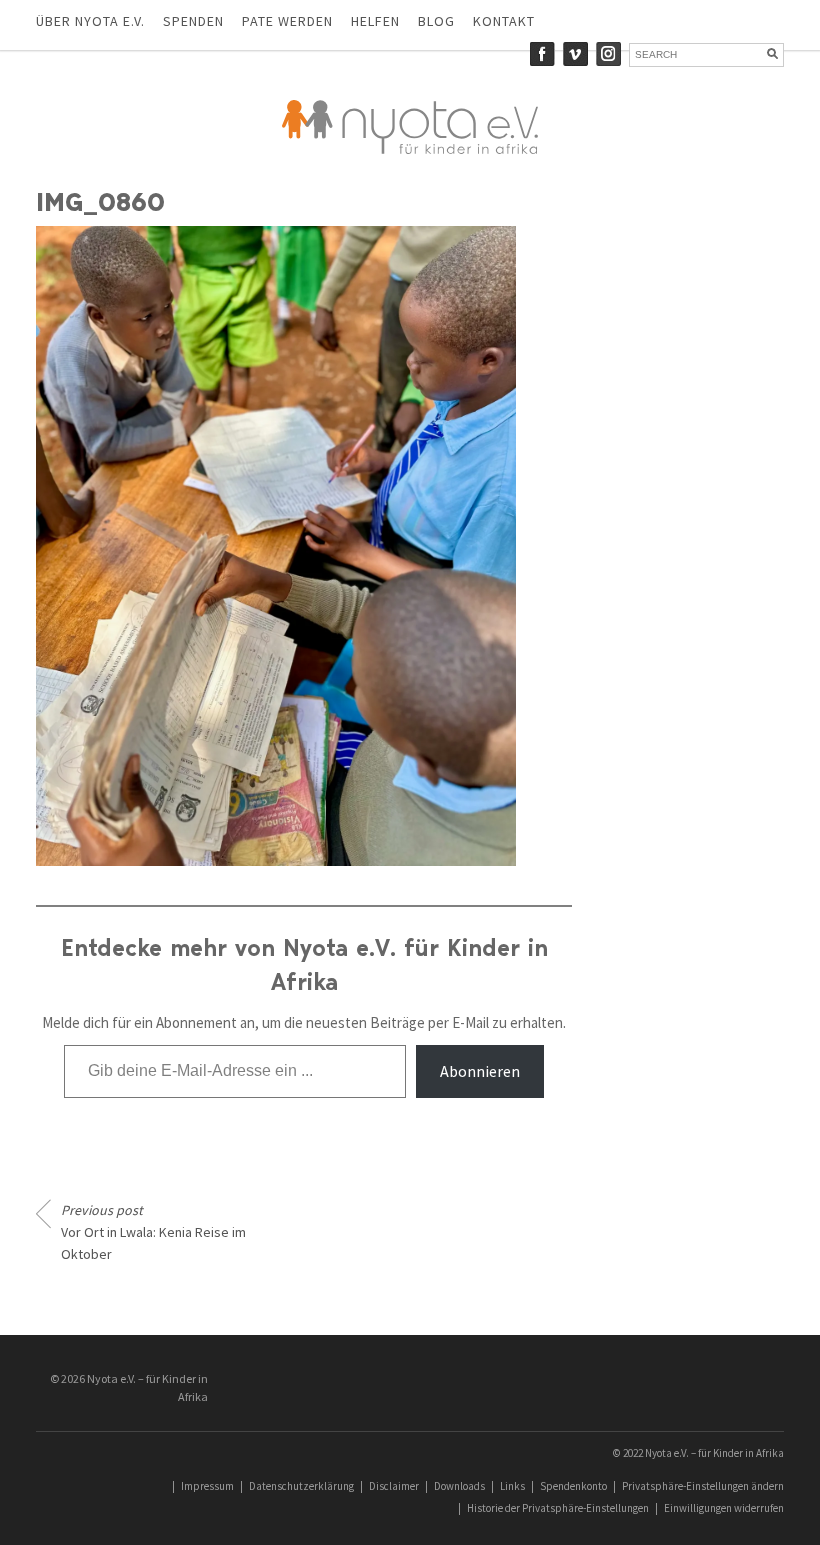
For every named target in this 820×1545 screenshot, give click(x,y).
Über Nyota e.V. (90, 21)
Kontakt (504, 21)
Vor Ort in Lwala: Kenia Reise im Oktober (153, 1232)
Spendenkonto (573, 1486)
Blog (436, 21)
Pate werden (287, 21)
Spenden (193, 21)
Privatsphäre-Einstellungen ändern (703, 1486)
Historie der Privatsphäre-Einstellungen (558, 1508)
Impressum (207, 1486)
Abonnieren (480, 1071)
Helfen (375, 21)
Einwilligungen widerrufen (724, 1508)
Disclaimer (394, 1486)
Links (512, 1486)
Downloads (459, 1486)
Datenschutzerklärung (301, 1486)
